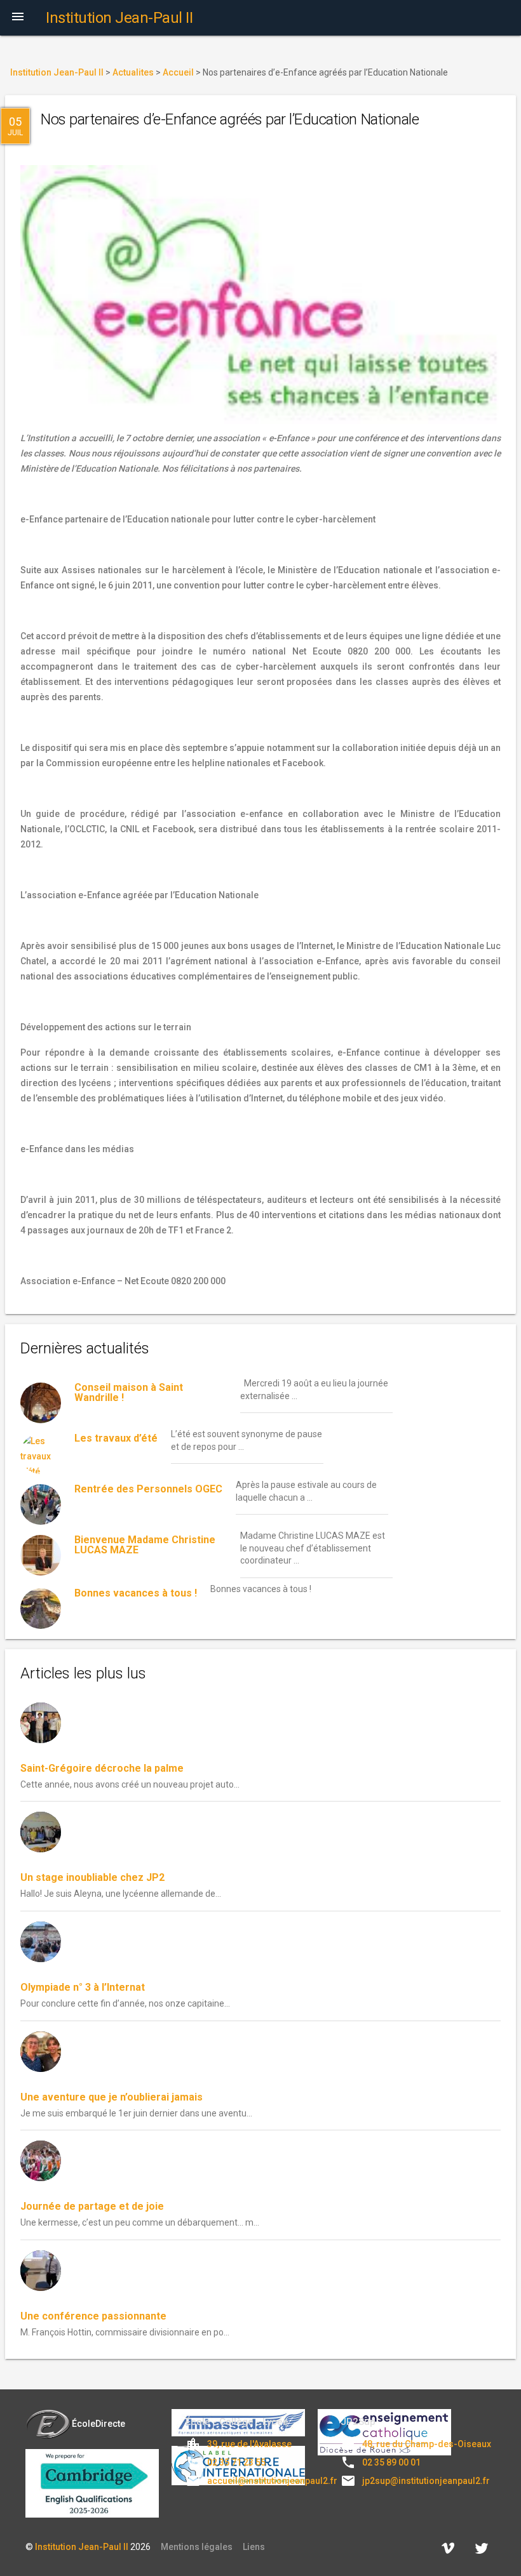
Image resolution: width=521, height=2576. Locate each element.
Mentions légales (197, 2547)
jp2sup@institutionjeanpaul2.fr (426, 2481)
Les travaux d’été (116, 1438)
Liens (254, 2547)
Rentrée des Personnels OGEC (148, 1489)
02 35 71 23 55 (236, 2462)
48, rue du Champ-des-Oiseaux (427, 2444)
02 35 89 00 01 (391, 2462)
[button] (18, 18)
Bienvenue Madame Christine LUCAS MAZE (145, 1545)
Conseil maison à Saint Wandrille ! (129, 1392)
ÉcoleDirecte (98, 2424)
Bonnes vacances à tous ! (136, 1593)
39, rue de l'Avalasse (249, 2444)
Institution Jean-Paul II (82, 2547)
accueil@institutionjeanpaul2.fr (272, 2481)
